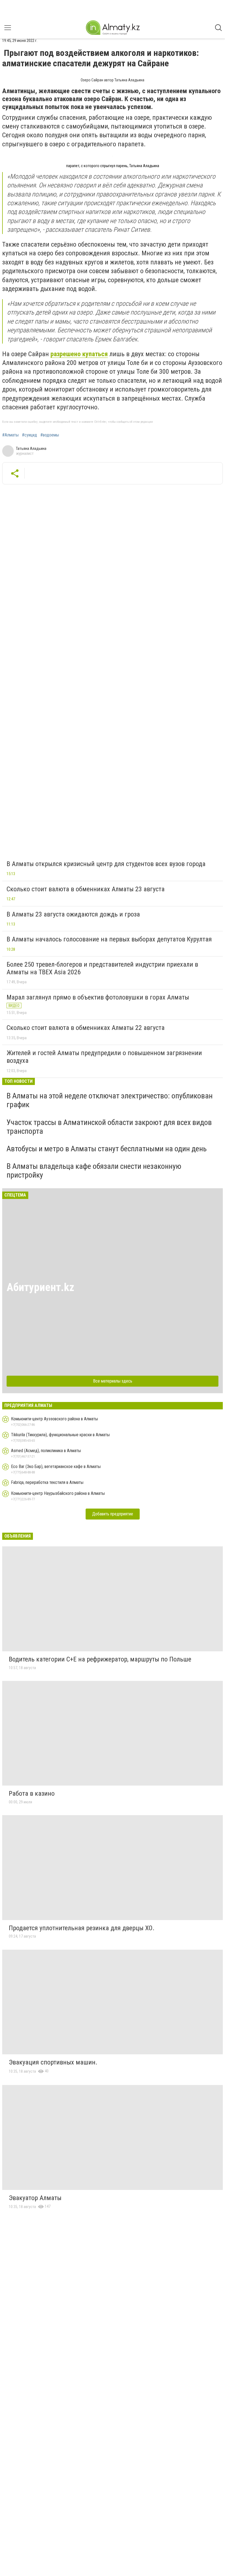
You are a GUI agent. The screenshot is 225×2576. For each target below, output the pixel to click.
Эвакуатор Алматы (35, 2198)
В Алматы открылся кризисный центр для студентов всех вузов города (106, 864)
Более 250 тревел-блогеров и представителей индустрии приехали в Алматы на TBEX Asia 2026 (102, 968)
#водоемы (50, 435)
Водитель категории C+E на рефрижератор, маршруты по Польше (100, 1659)
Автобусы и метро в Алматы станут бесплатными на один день (107, 1149)
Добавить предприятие (113, 1514)
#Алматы (10, 435)
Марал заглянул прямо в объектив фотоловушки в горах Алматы (98, 997)
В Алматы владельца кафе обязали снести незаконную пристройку (94, 1171)
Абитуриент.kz (40, 1287)
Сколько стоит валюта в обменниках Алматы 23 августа (86, 889)
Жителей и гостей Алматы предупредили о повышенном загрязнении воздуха (104, 1057)
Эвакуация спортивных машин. (53, 2062)
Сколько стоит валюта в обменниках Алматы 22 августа (86, 1028)
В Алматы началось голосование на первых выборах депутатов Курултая (109, 939)
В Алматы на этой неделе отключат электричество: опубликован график (110, 1100)
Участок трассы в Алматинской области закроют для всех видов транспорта (109, 1127)
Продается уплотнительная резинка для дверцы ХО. (82, 1928)
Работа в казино (32, 1794)
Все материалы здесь (113, 1381)
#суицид (29, 435)
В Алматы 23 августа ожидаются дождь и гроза (73, 914)
